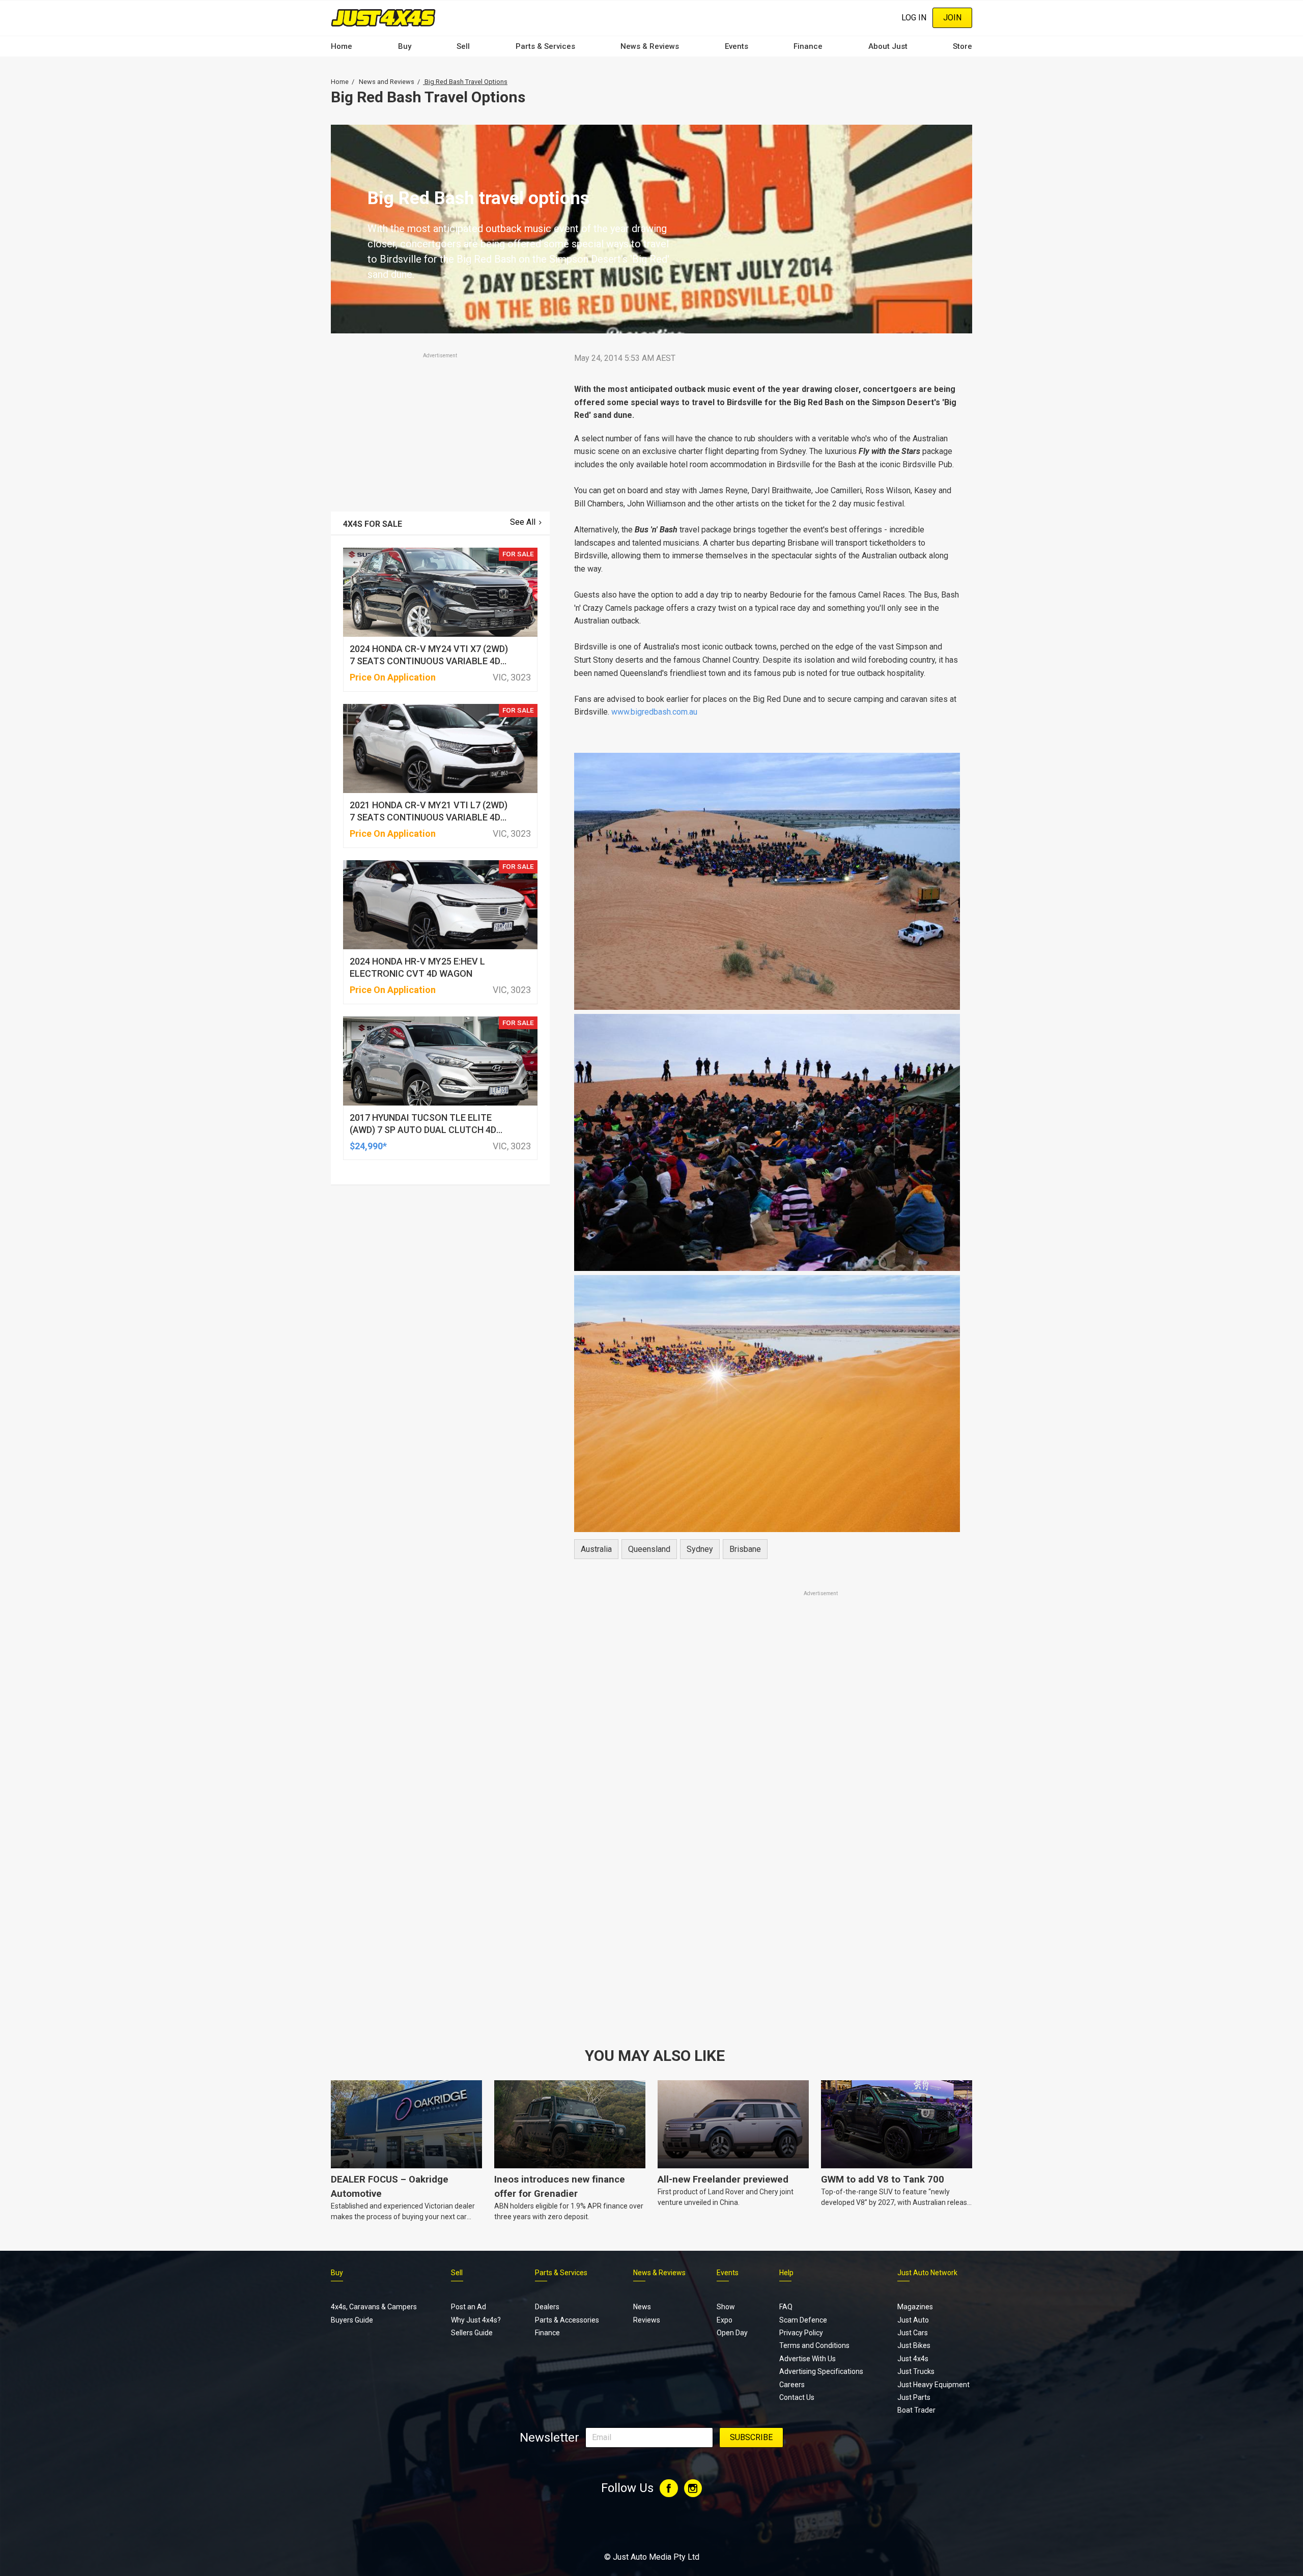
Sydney (700, 1549)
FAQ (786, 2307)
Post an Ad (469, 2307)
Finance (808, 46)
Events (737, 46)
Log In (914, 18)
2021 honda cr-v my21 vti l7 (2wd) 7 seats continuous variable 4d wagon (429, 817)
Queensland (649, 1549)
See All (523, 522)
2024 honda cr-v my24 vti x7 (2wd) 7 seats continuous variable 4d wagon (429, 661)
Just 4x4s (913, 2359)
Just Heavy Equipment (933, 2385)
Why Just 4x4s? (476, 2320)
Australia (596, 1549)
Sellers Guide (472, 2333)
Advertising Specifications (821, 2371)
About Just (888, 46)
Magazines (915, 2307)
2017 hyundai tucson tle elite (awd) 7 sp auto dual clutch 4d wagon (423, 1130)
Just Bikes (914, 2345)
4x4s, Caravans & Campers (374, 2307)
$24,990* (368, 1146)
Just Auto (913, 2320)
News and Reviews (387, 82)
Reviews (647, 2320)
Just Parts (914, 2397)
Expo (725, 2320)
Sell (463, 46)
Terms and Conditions (814, 2345)
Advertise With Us (808, 2359)
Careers (792, 2385)
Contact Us (797, 2397)
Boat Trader (916, 2410)
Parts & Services (545, 46)
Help (786, 2273)
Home (342, 46)
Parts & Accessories (567, 2320)
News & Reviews (650, 46)
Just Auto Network (927, 2273)
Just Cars (913, 2333)
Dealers (547, 2307)
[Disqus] (767, 1883)
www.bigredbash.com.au (654, 712)
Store (962, 46)
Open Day (732, 2333)
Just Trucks (916, 2371)
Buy (405, 46)
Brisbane (745, 1549)
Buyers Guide (352, 2320)
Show (726, 2307)
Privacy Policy (801, 2333)
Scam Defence (803, 2320)
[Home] (383, 18)
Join (952, 18)
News (642, 2307)
